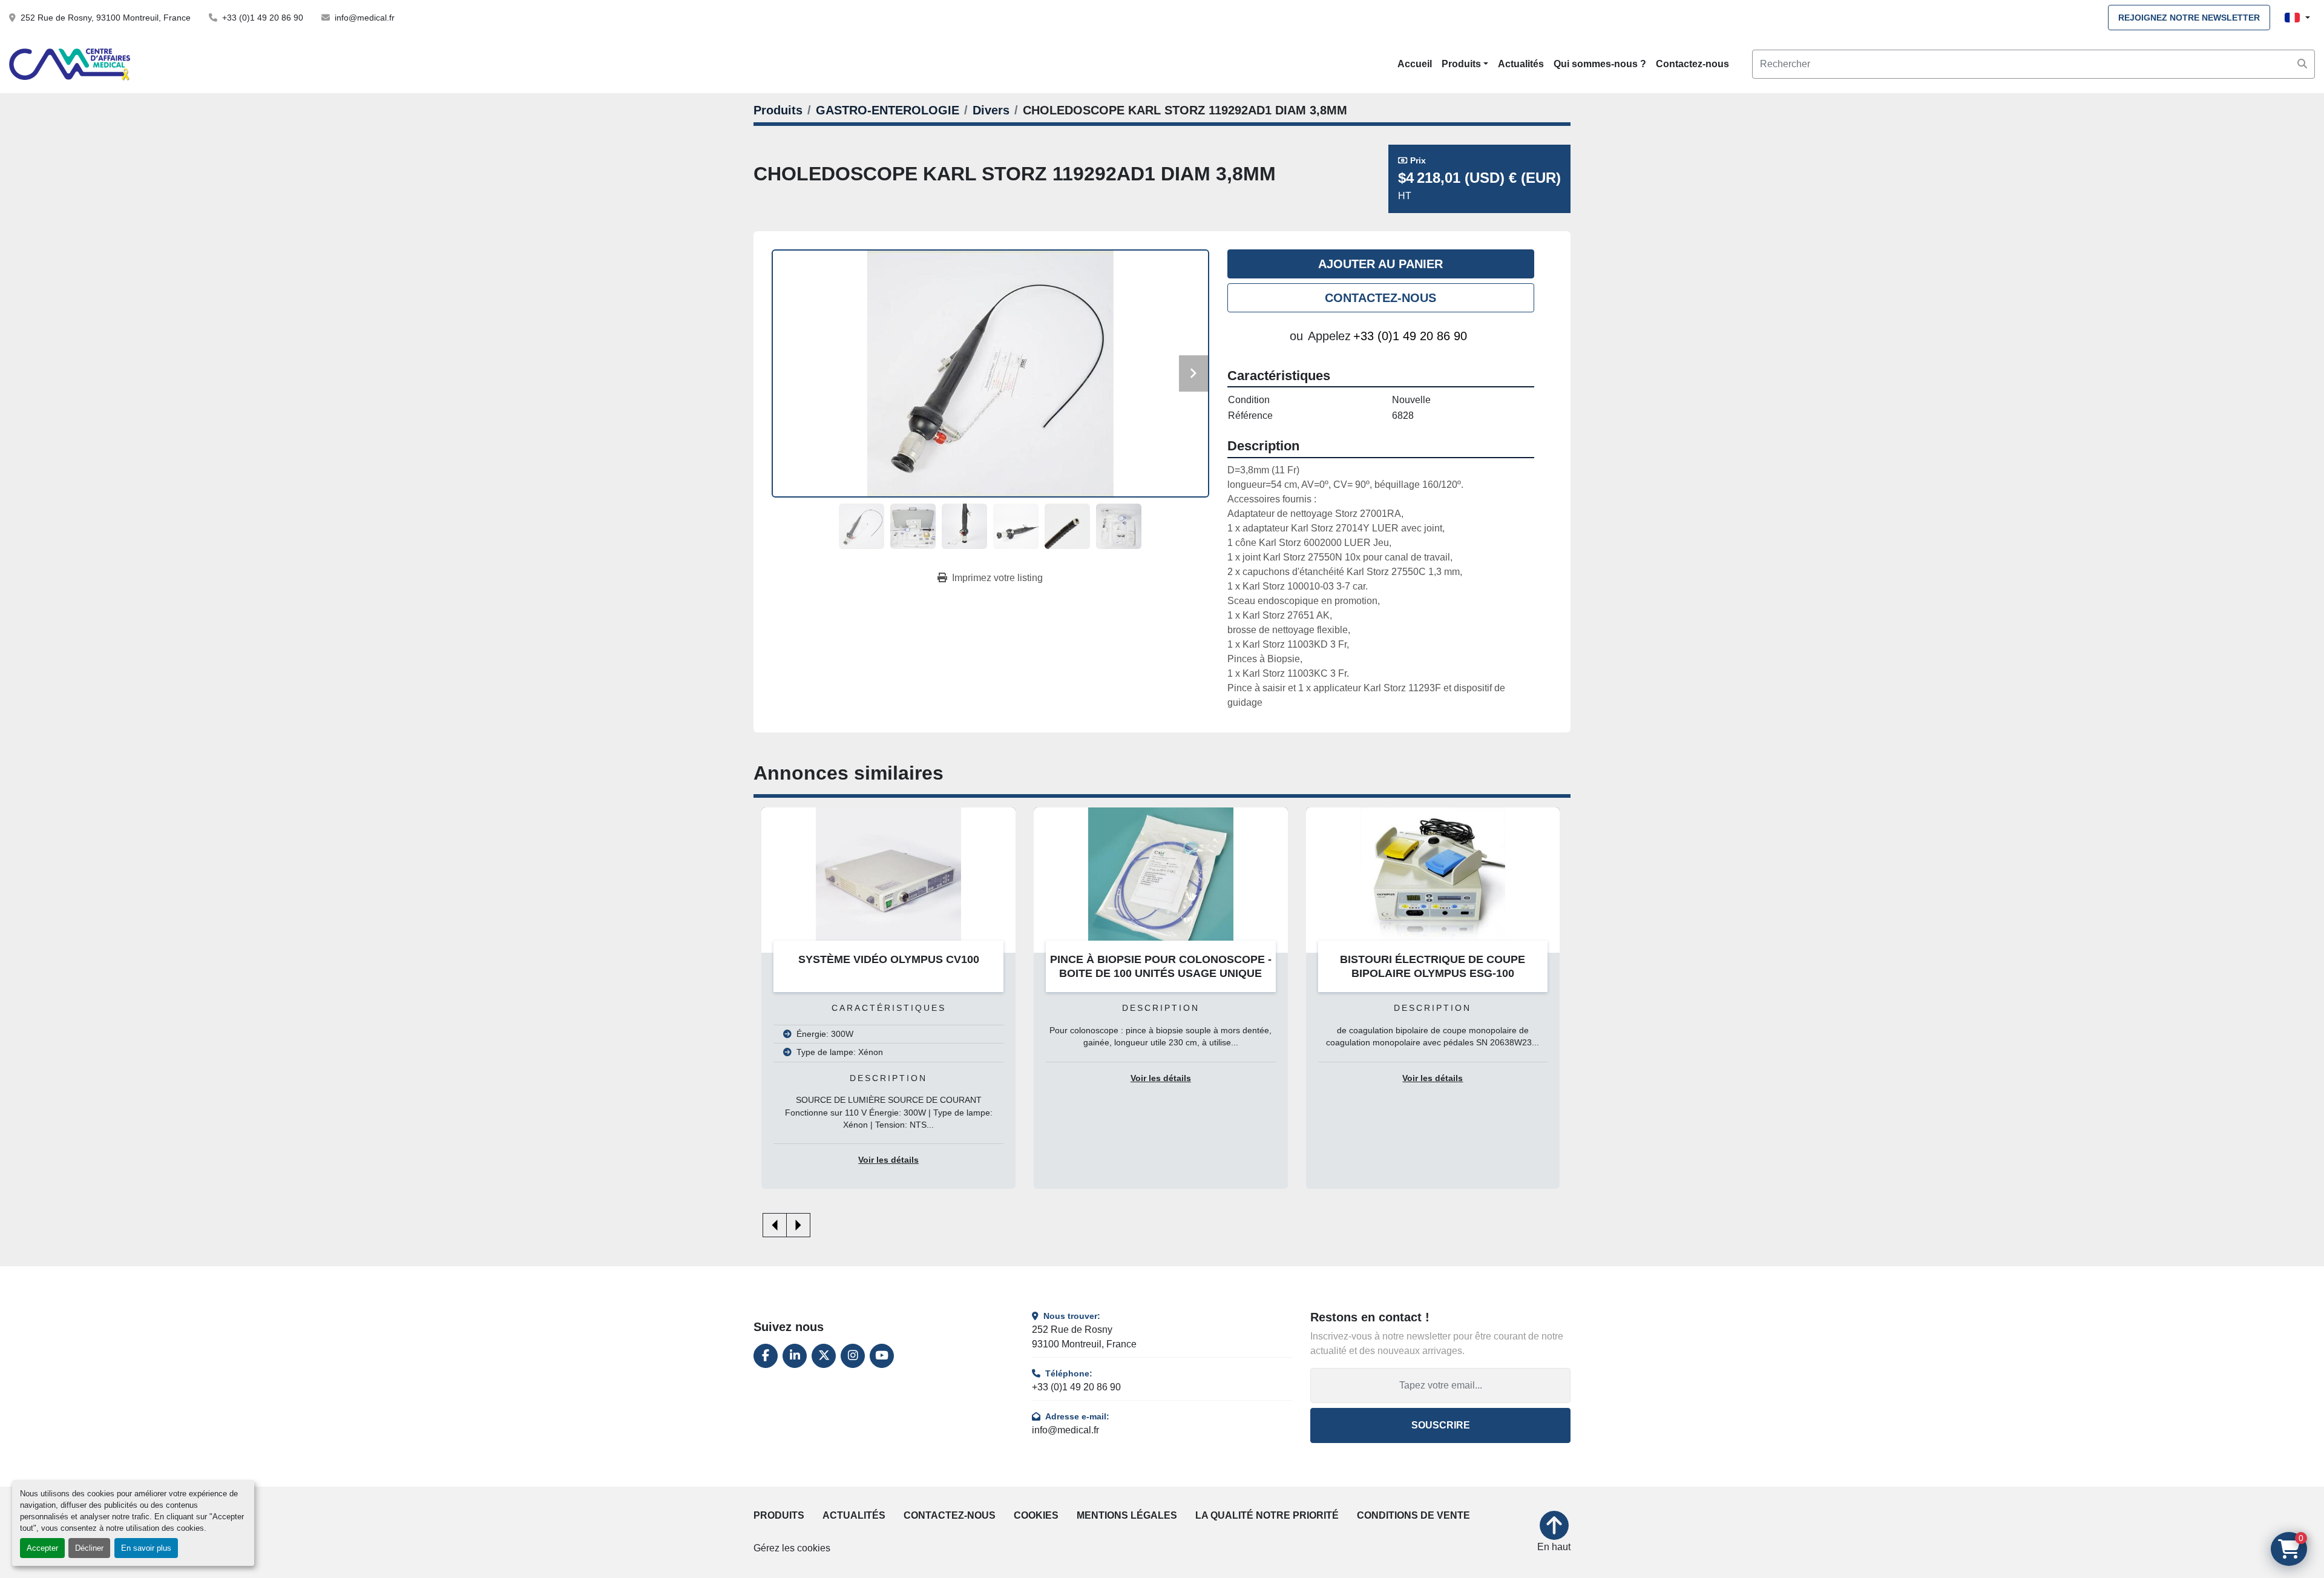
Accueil (1415, 64)
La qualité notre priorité (1267, 1515)
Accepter (42, 1548)
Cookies (1036, 1515)
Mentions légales (1127, 1515)
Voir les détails (952, 1078)
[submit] (2302, 64)
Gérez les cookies (792, 1548)
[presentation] (775, 1225)
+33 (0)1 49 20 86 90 (263, 18)
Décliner (89, 1548)
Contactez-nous (1692, 64)
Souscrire (1441, 1425)
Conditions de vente (1413, 1515)
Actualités (1521, 64)
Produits (1461, 64)
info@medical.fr (365, 18)
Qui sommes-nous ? (1600, 64)
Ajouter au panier (1380, 264)
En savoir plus (146, 1548)
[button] (1465, 64)
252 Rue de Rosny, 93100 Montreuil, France (106, 18)
